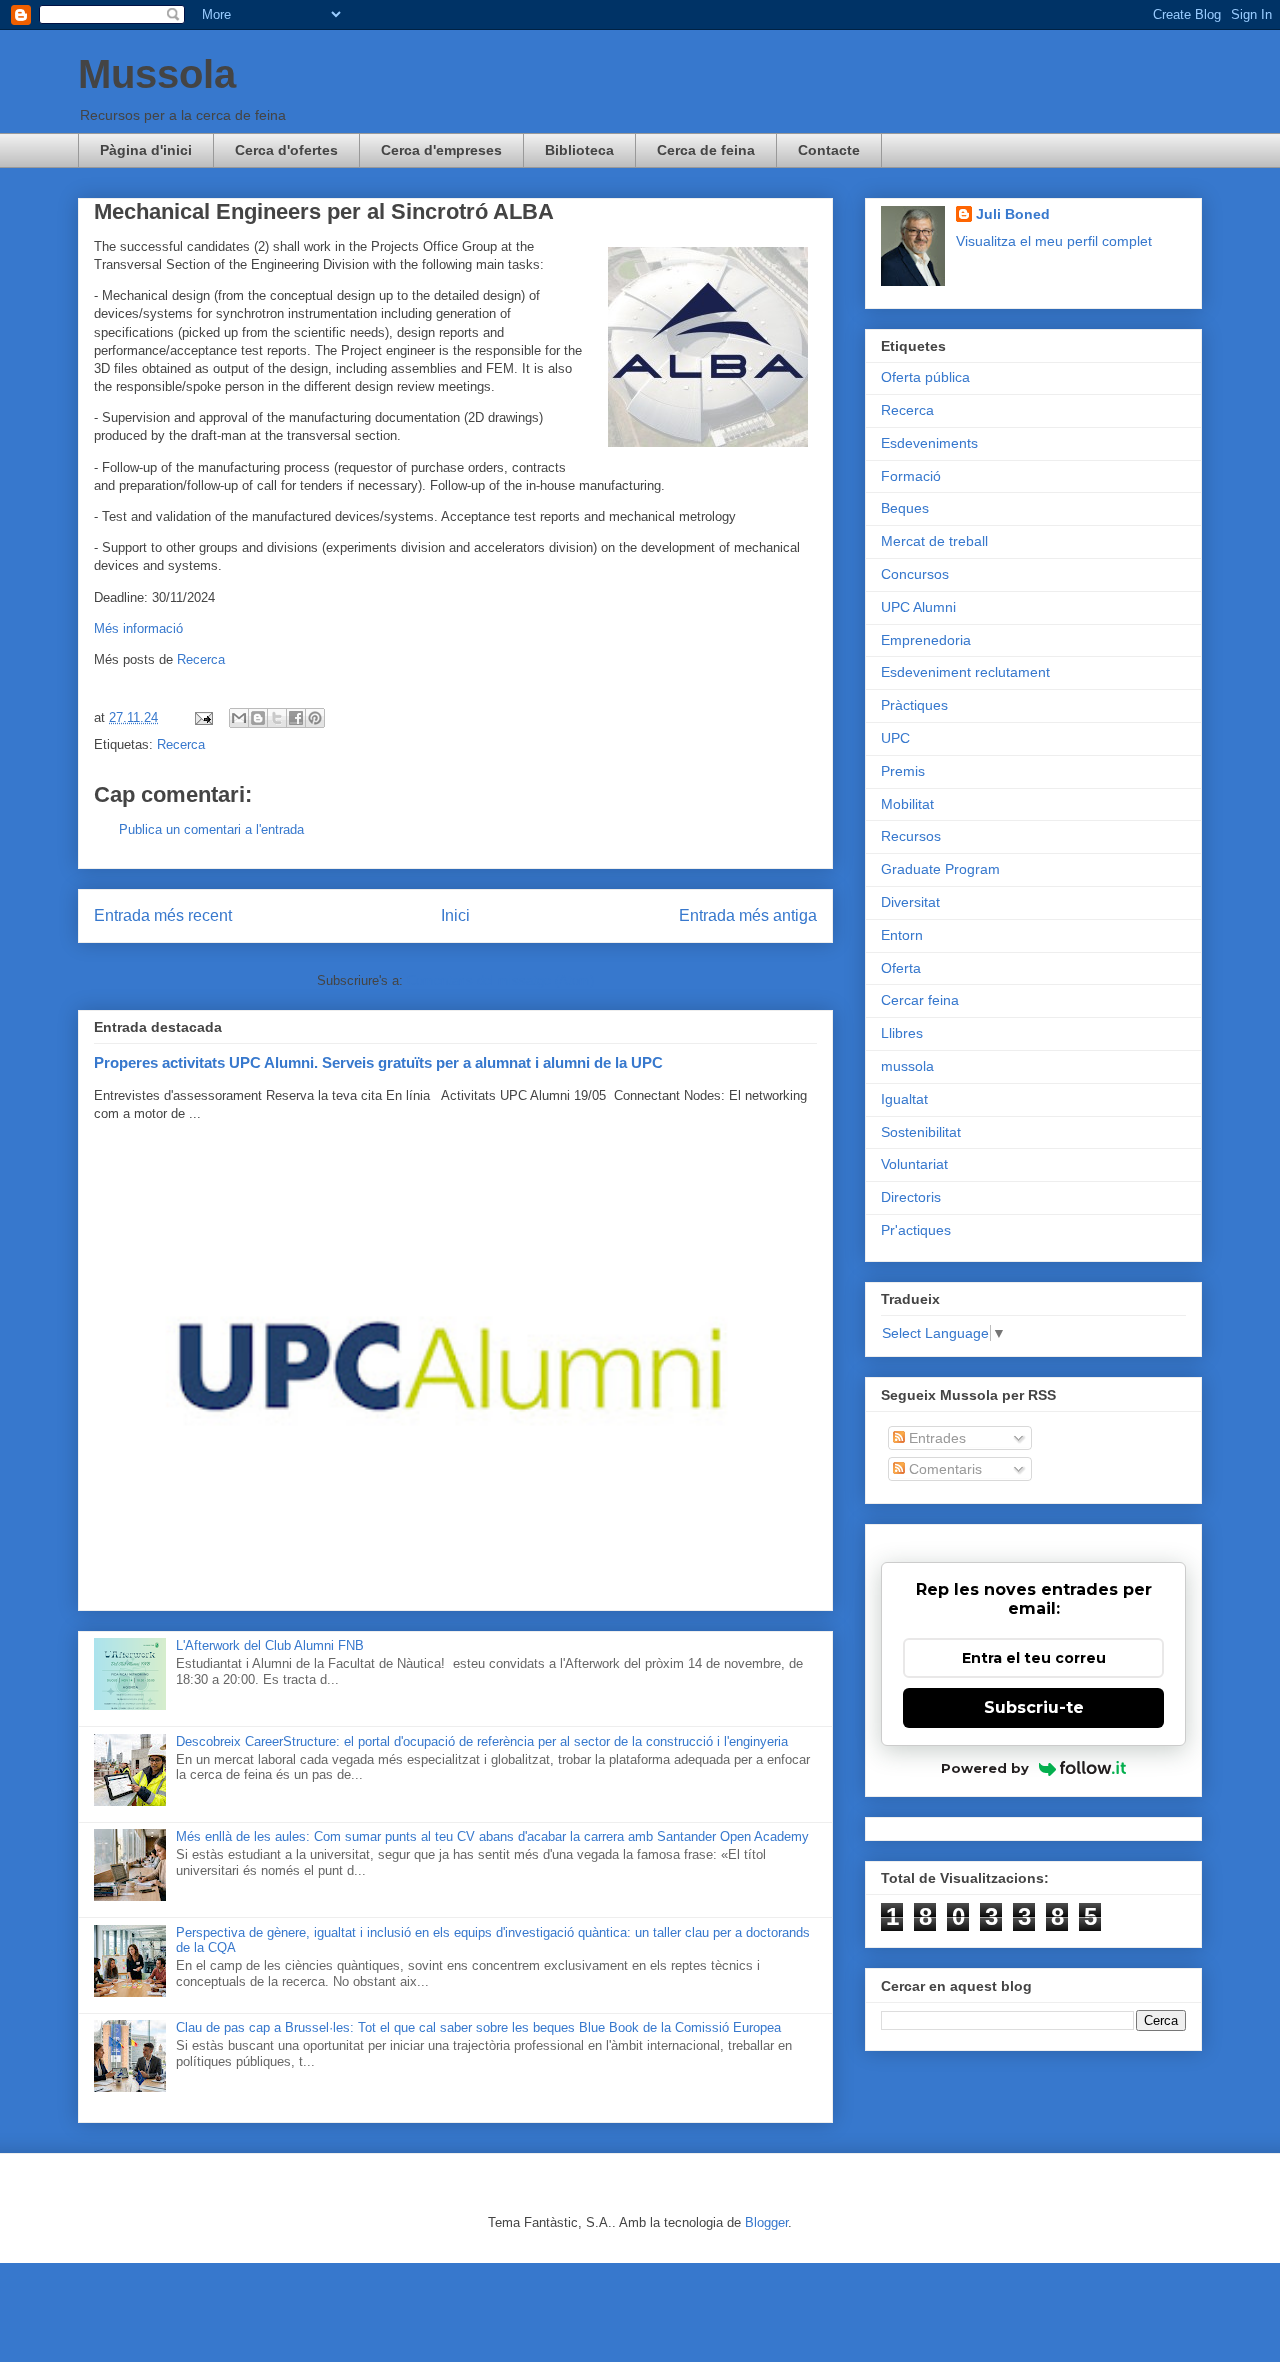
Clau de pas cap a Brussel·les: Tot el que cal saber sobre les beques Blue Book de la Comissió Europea (478, 2027)
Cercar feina (920, 1000)
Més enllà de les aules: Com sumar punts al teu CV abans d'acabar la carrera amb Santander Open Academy (492, 1836)
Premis (903, 771)
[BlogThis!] (258, 718)
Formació (911, 476)
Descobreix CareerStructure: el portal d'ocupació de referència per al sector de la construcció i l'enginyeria (482, 1741)
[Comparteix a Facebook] (296, 718)
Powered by (985, 1768)
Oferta (901, 968)
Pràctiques (914, 705)
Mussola (157, 74)
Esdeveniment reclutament (965, 672)
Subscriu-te (1034, 1707)
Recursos (911, 836)
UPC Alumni (918, 607)
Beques (905, 508)
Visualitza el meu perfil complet (1054, 241)
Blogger (766, 2222)
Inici (455, 915)
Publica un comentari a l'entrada (211, 829)
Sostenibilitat (921, 1132)
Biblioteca (579, 150)
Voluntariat (914, 1164)
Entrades (935, 1438)
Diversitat (910, 902)
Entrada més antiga (748, 915)
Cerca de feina (706, 150)
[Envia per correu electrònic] (239, 718)
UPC (895, 738)
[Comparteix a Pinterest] (315, 718)
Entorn (902, 935)
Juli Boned (1013, 214)
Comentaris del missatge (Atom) (500, 980)
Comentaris (943, 1469)
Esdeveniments (929, 443)
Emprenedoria (926, 640)
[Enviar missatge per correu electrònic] (202, 717)
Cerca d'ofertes (286, 150)
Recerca (201, 659)
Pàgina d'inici (146, 150)
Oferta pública (925, 377)
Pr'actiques (916, 1230)
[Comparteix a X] (277, 718)
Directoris (911, 1197)
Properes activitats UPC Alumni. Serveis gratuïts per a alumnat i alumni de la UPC (378, 1062)
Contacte (829, 150)
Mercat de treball (934, 541)
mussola (907, 1066)
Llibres (902, 1033)
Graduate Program (940, 869)
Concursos (915, 574)
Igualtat (904, 1099)
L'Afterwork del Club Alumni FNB (270, 1645)
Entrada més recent (163, 915)
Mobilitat (907, 804)
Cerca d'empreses (441, 150)
